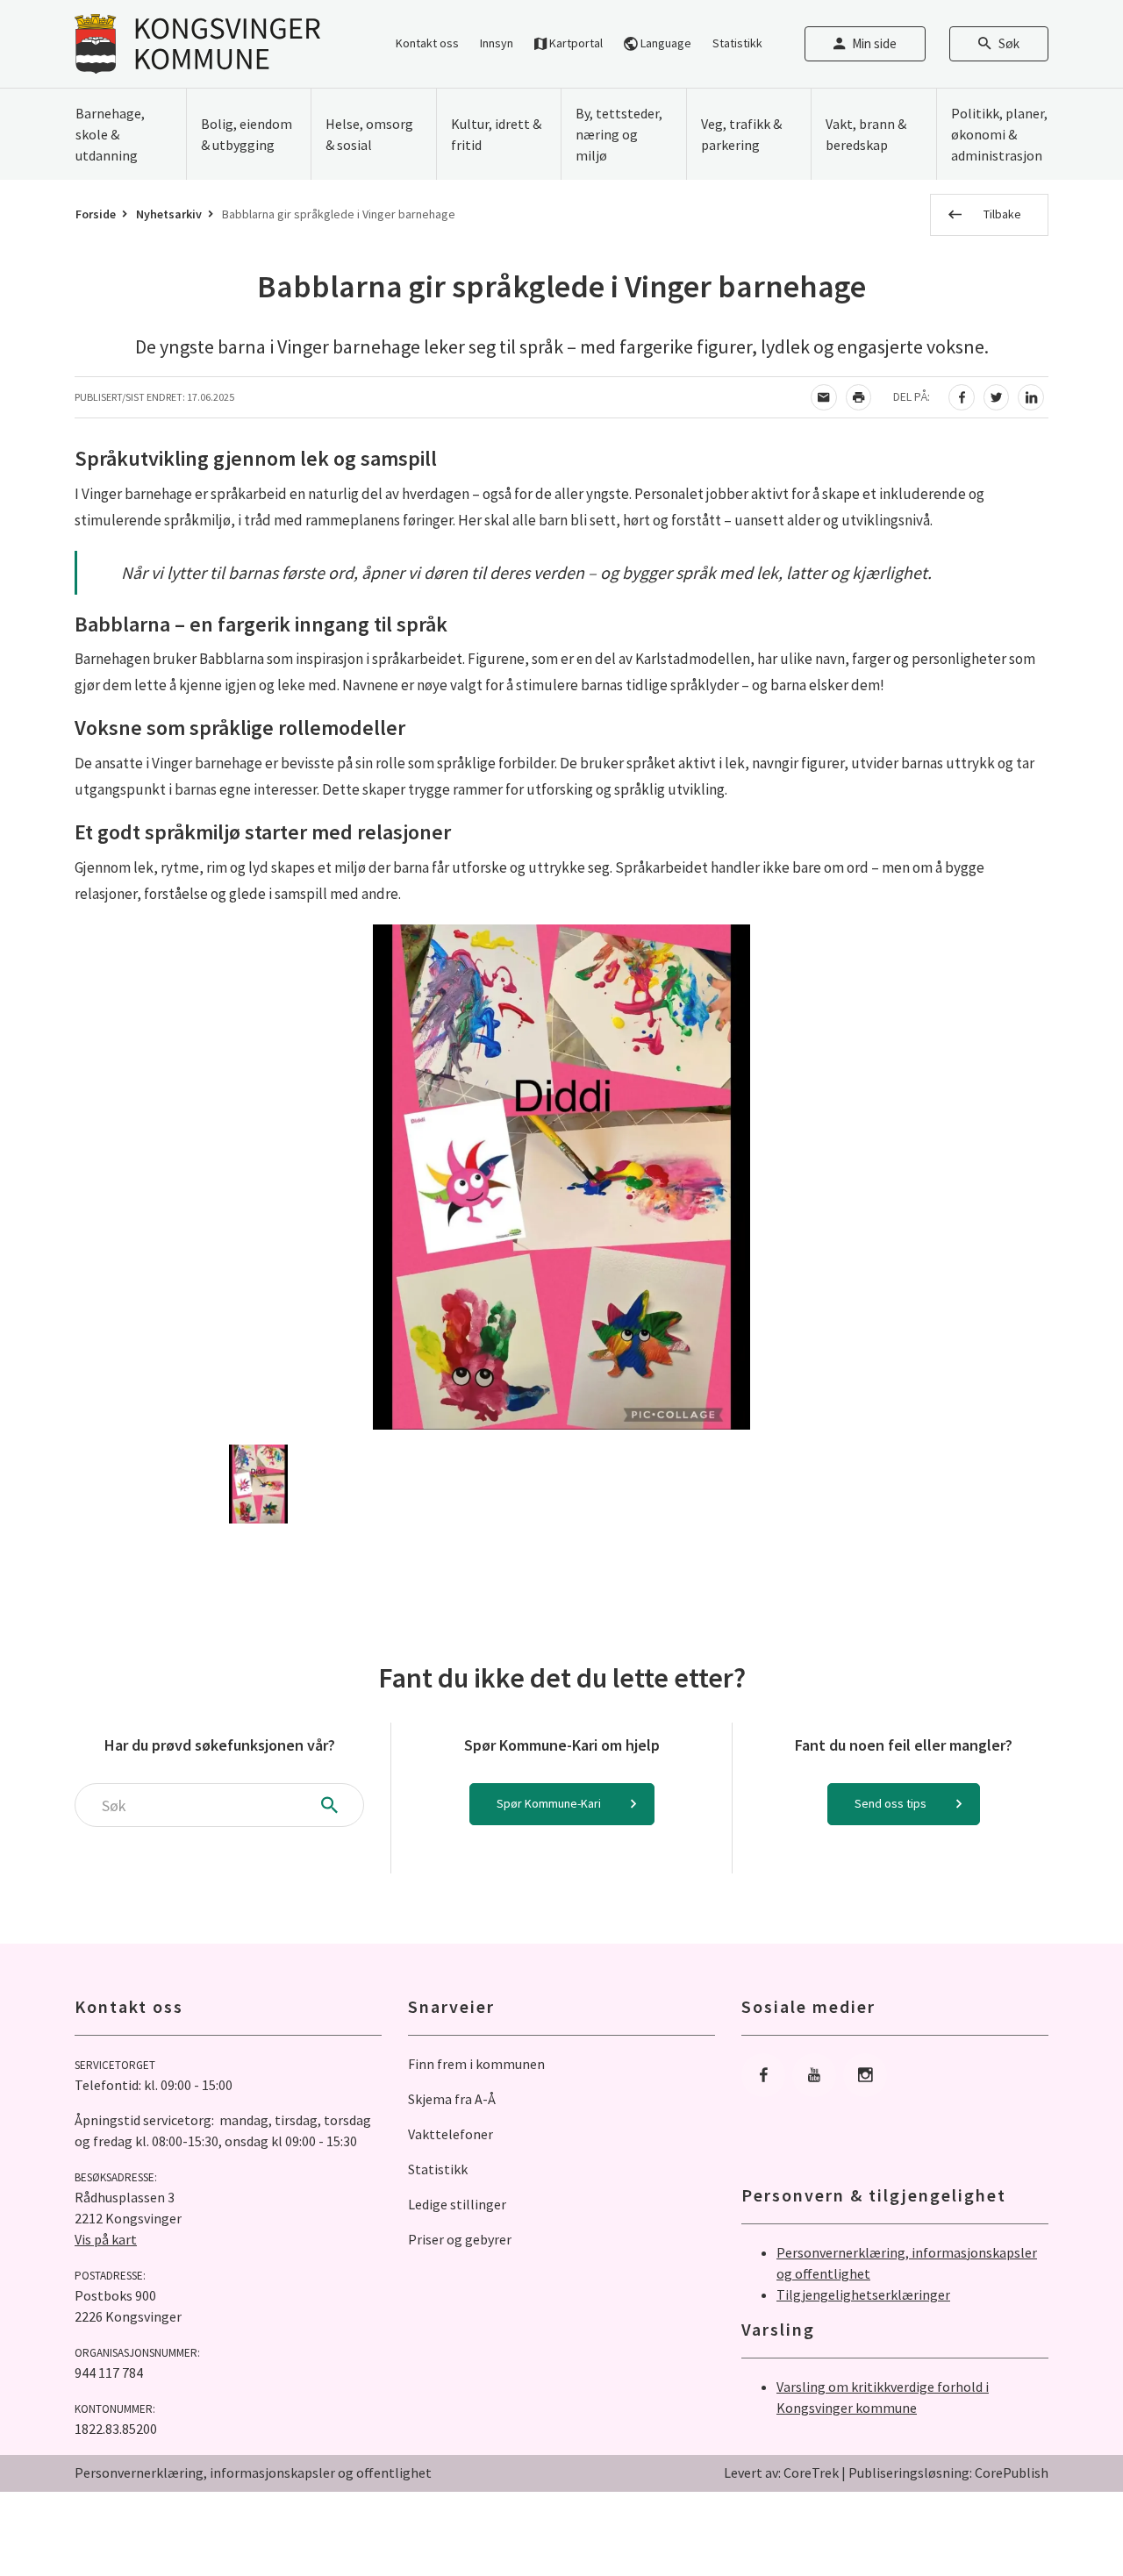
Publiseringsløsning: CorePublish (948, 2473)
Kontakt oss (427, 43)
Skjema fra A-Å (452, 2099)
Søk (1009, 43)
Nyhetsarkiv (169, 214)
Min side (874, 43)
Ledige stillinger (457, 2204)
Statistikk (737, 43)
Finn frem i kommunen (476, 2064)
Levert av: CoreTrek (781, 2473)
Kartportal (575, 43)
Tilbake (1002, 214)
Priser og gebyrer (460, 2239)
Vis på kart (106, 2239)
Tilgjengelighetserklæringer (863, 2294)
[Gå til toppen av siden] (1066, 2519)
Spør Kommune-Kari (549, 1803)
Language (665, 43)
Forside (96, 214)
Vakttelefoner (451, 2134)
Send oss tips (891, 1803)
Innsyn (497, 43)
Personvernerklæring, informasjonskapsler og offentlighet (253, 2473)
